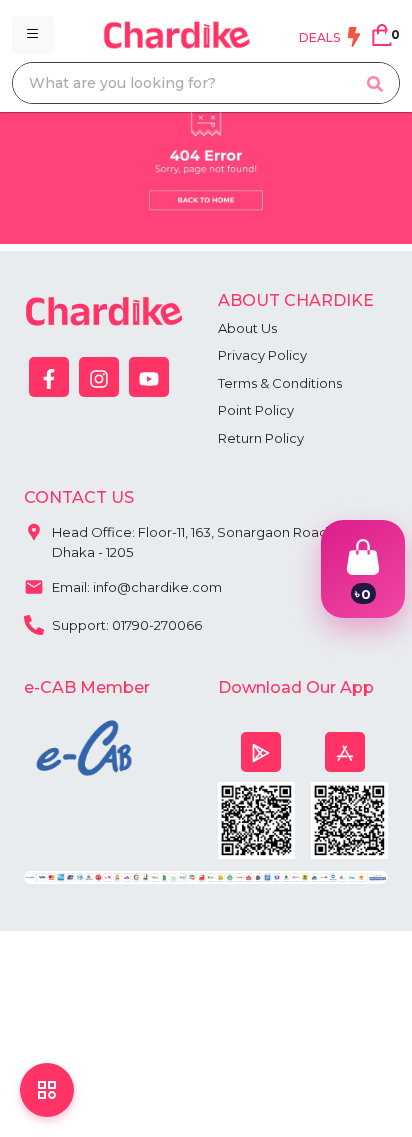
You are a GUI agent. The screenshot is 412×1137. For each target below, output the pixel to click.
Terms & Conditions (280, 383)
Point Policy (256, 410)
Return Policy (261, 438)
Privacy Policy (262, 355)
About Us (247, 328)
